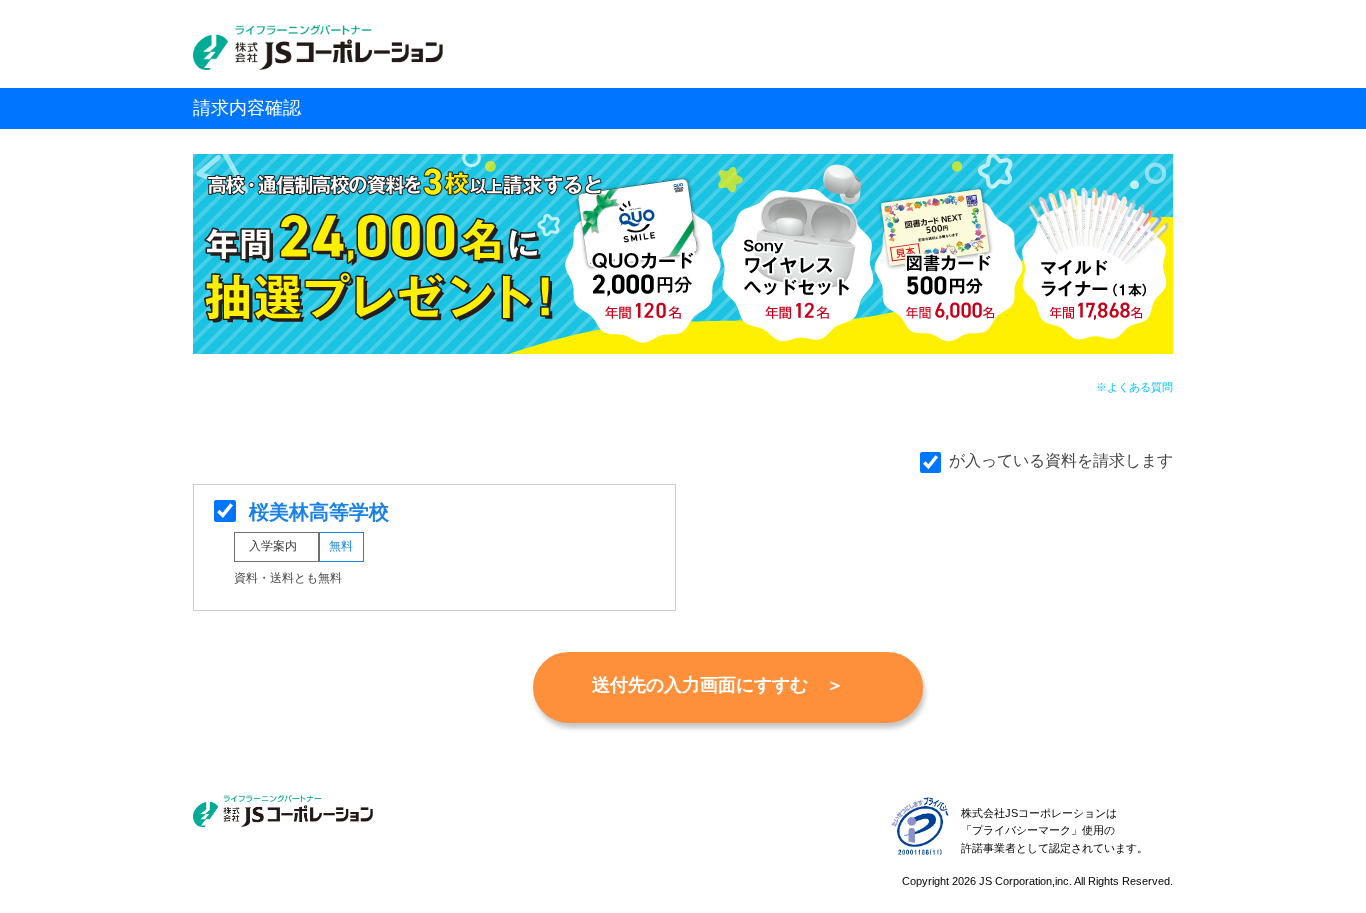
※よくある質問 (1134, 387)
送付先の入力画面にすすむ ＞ (718, 685)
